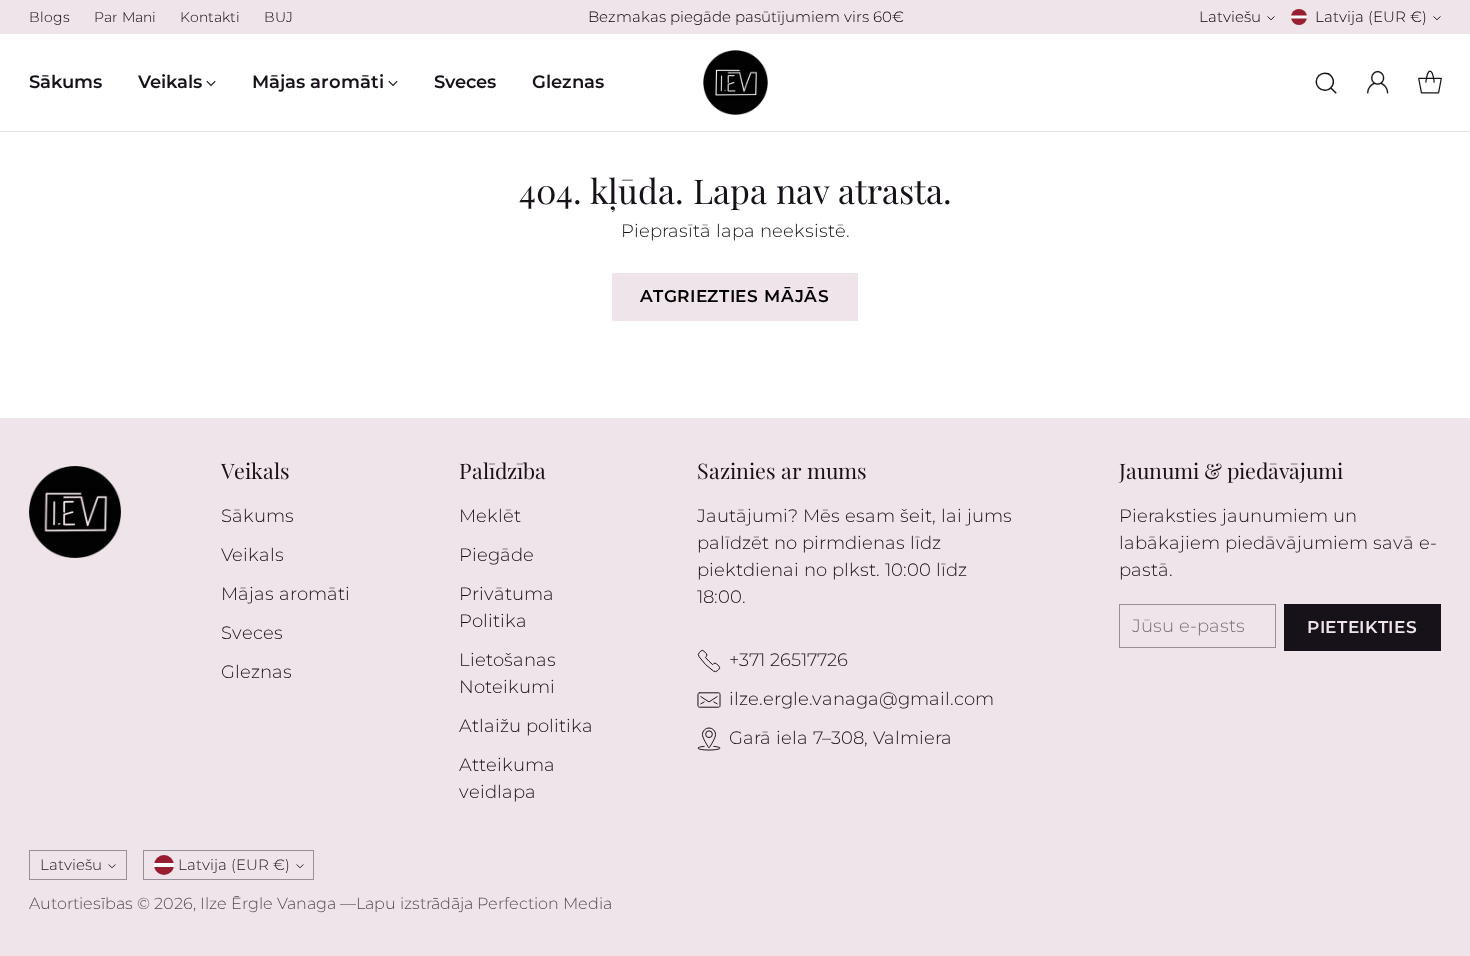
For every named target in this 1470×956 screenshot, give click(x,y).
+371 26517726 (788, 660)
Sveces (252, 633)
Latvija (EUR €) (1371, 17)
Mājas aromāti (285, 594)
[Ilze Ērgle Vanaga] (735, 82)
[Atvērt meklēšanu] (1326, 83)
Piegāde (496, 555)
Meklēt (490, 516)
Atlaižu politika (526, 726)
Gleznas (256, 672)
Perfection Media (544, 903)
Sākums (257, 516)
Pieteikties (1362, 627)
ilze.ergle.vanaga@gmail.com (861, 699)
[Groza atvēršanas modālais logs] (1430, 83)
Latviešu (1230, 17)
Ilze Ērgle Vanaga (268, 903)
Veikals (252, 555)
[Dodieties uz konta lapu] (1378, 83)
